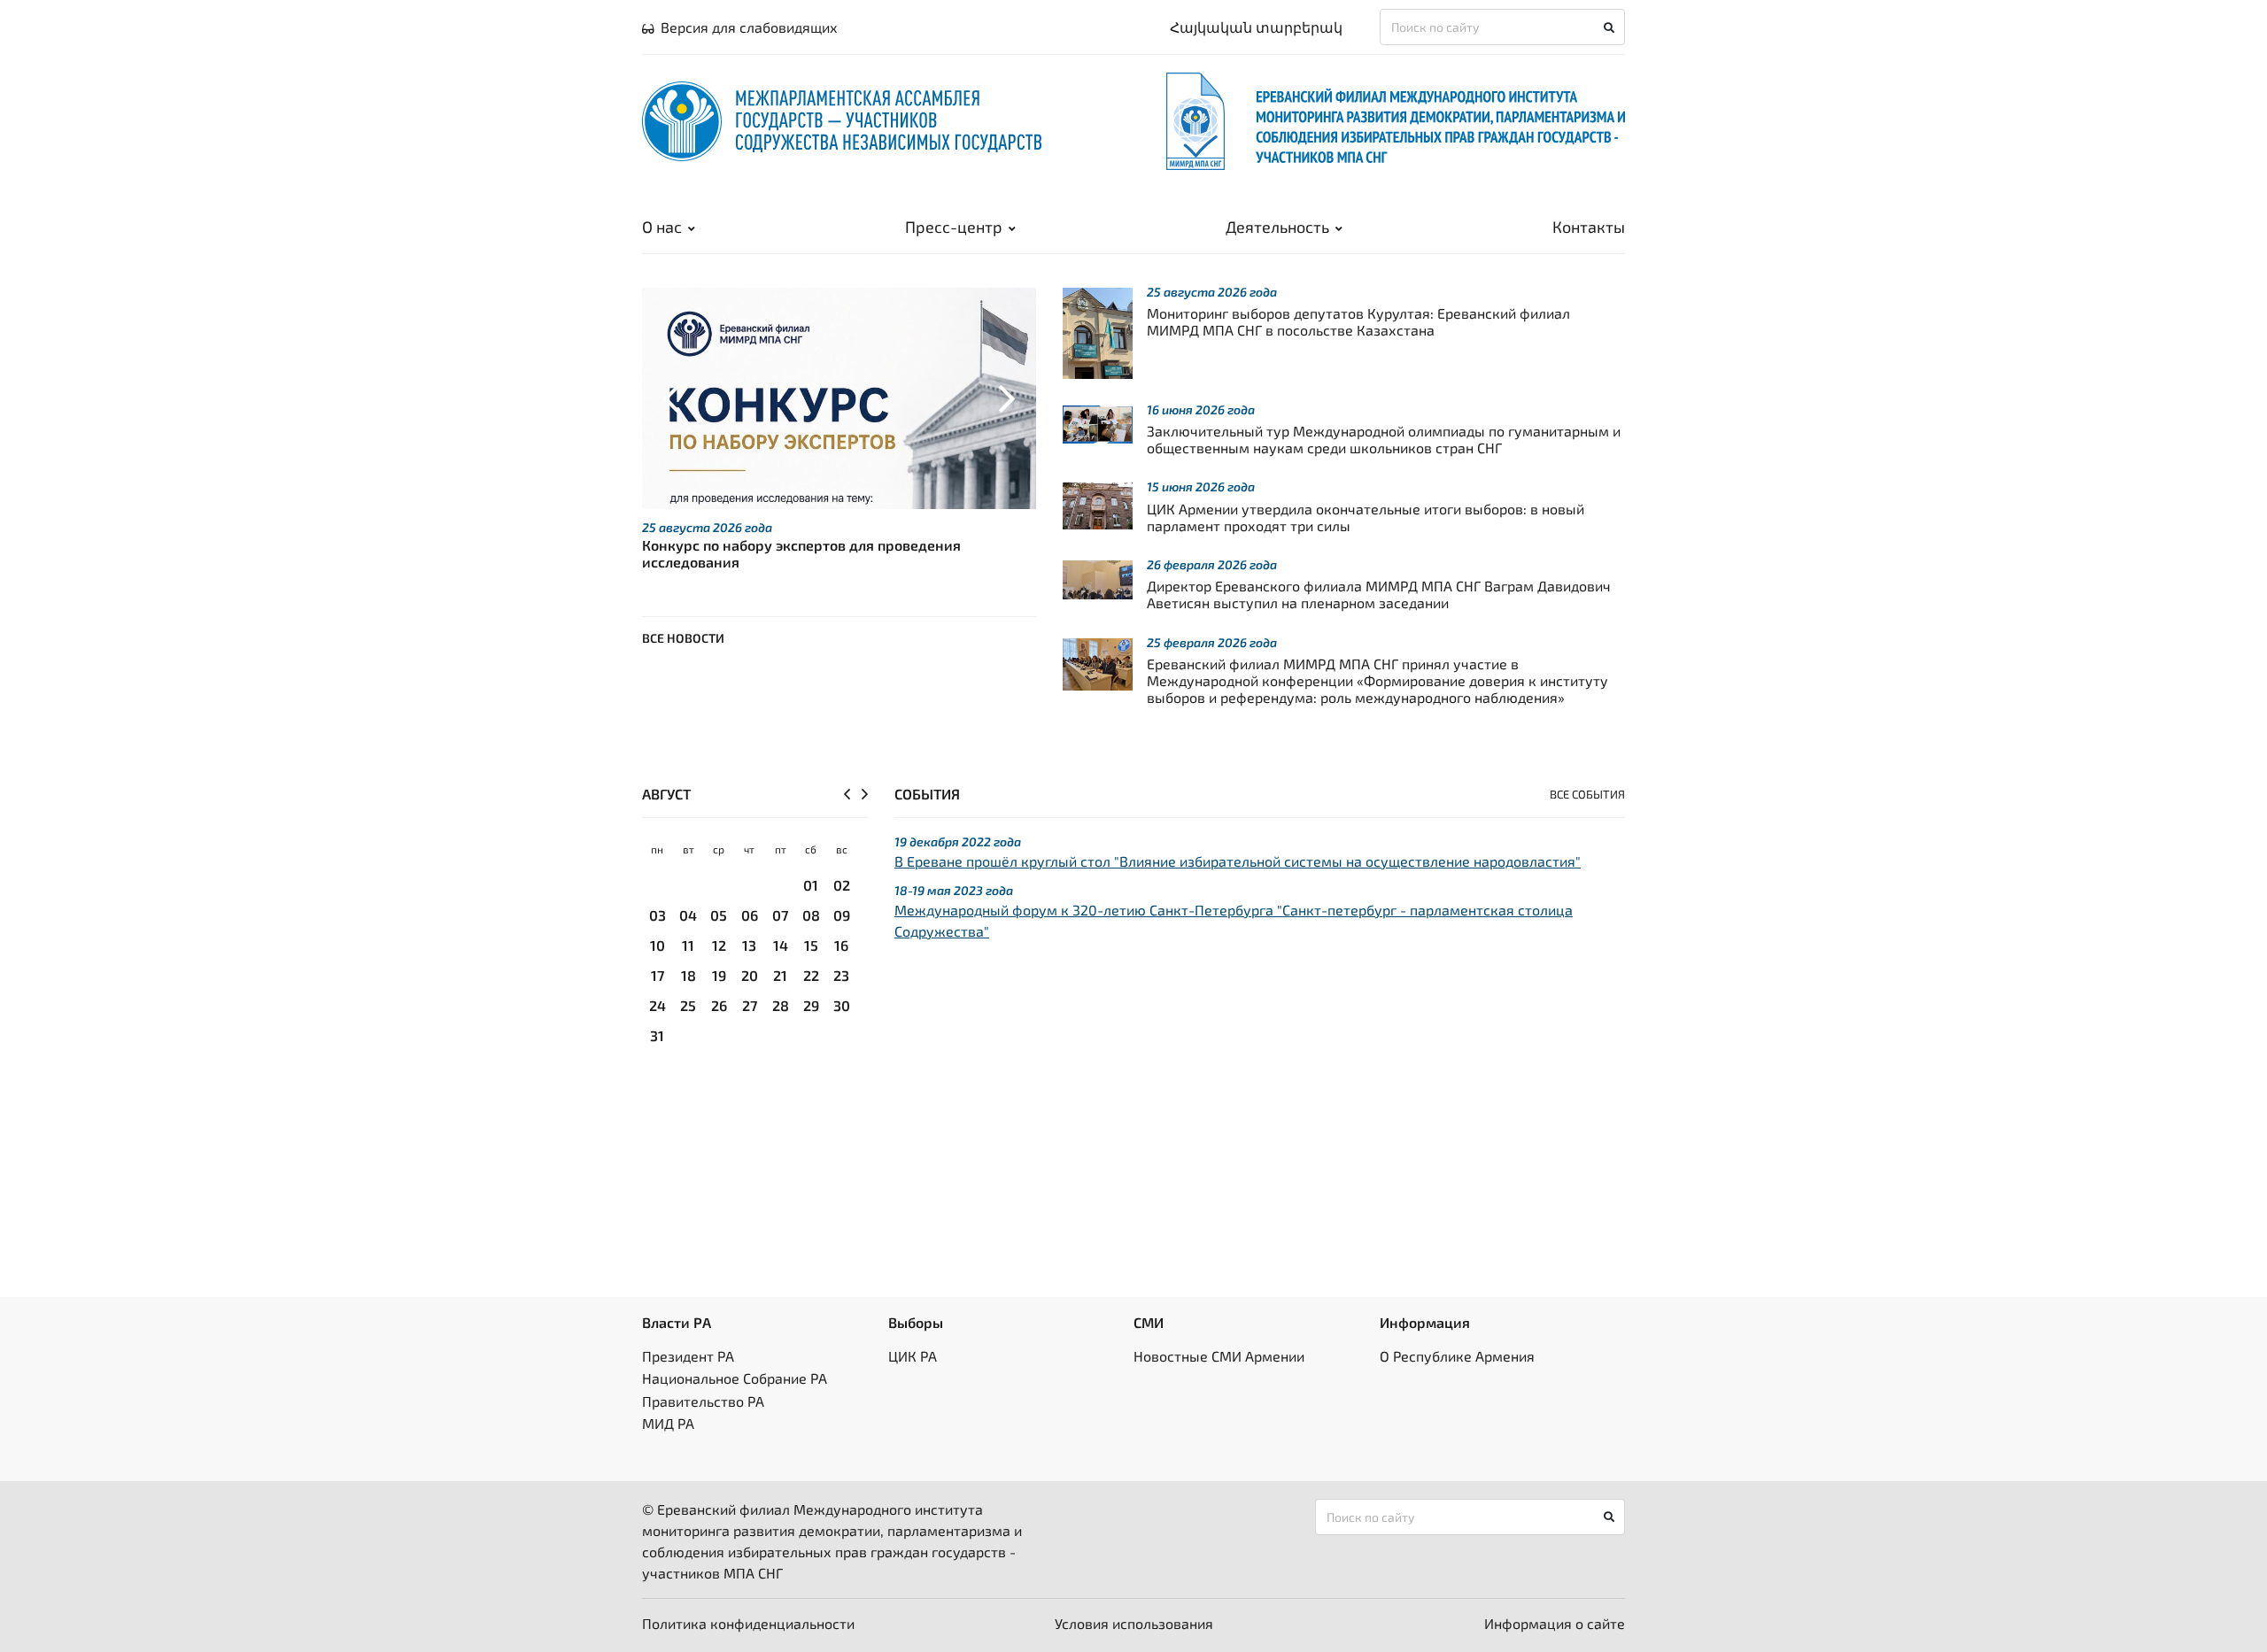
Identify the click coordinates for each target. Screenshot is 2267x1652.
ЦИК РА (913, 1356)
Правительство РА (703, 1401)
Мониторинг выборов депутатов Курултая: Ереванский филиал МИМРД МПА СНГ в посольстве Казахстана (1358, 321)
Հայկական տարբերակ (1256, 27)
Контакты (1589, 227)
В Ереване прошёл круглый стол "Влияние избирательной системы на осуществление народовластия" (1238, 861)
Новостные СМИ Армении (1219, 1356)
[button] (672, 398)
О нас (662, 227)
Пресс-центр (954, 227)
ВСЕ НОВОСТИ (683, 638)
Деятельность (1277, 227)
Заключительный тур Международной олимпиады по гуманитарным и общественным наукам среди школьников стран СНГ (1384, 439)
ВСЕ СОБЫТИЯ (1587, 794)
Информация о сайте (1555, 1623)
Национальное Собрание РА (735, 1378)
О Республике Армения (1457, 1356)
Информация (1425, 1322)
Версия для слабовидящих (749, 27)
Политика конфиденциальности (748, 1623)
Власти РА (677, 1322)
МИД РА (668, 1423)
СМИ (1149, 1322)
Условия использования (1134, 1623)
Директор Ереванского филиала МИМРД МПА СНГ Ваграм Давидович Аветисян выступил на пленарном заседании (1379, 594)
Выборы (916, 1322)
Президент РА (688, 1356)
